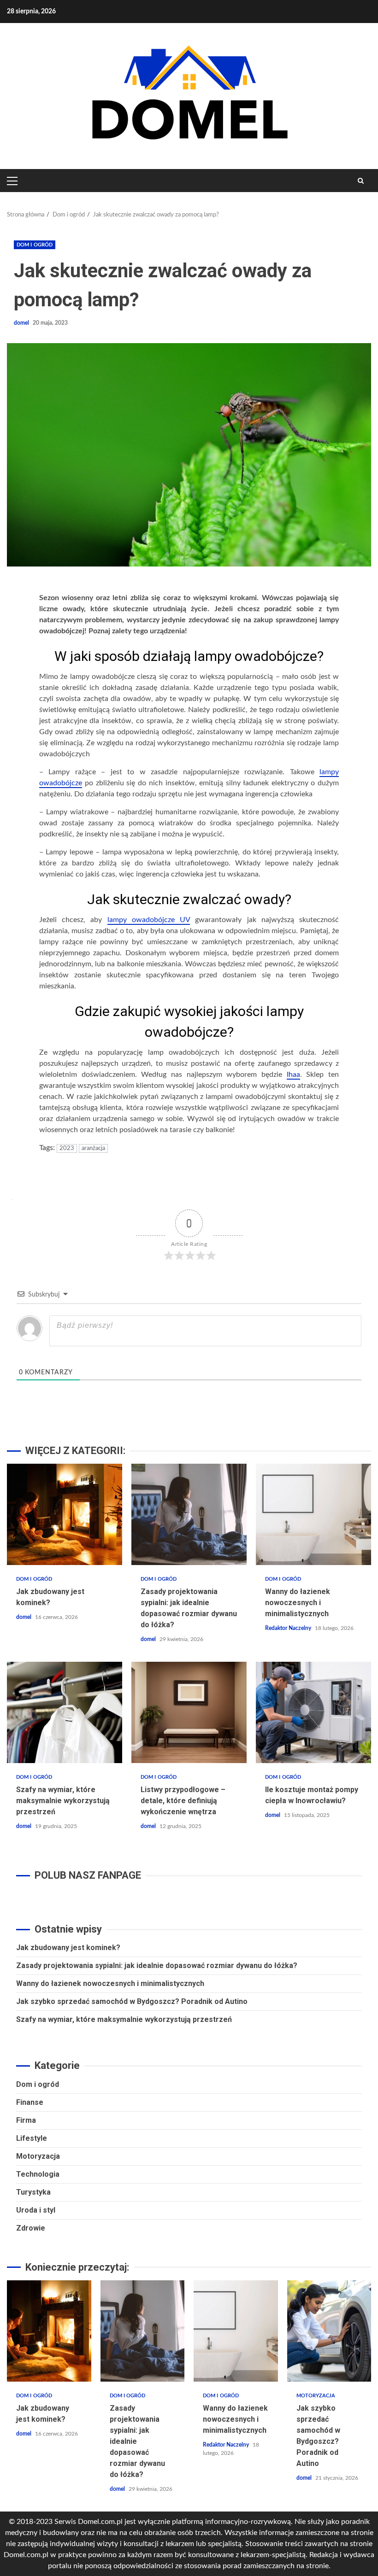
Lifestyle (32, 2138)
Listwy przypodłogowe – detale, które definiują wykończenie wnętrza (189, 1712)
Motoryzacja (38, 2156)
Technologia (38, 2174)
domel (22, 323)
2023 (67, 1148)
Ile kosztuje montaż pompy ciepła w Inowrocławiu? (313, 1712)
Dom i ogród (35, 245)
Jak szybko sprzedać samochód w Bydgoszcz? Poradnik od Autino (132, 2001)
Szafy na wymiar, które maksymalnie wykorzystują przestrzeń (65, 1712)
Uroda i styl (36, 2210)
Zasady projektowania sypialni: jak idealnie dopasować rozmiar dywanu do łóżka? (189, 1514)
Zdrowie (31, 2228)
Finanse (30, 2102)
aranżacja (93, 1148)
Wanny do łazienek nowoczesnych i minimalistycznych (313, 1514)
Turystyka (33, 2192)
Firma (26, 2120)
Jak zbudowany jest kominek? (65, 1514)
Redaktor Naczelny (289, 1628)
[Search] (361, 181)
